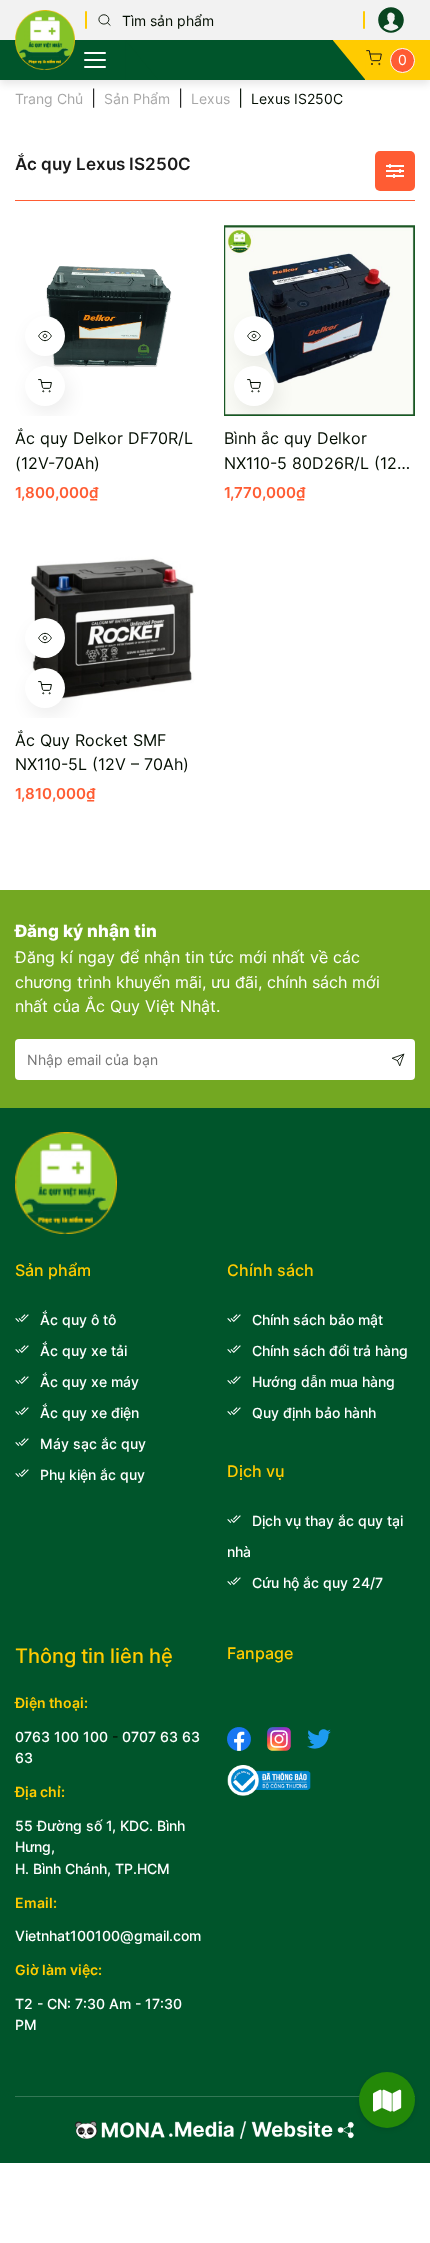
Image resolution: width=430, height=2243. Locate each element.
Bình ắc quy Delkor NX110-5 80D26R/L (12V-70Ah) (319, 452)
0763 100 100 (61, 1736)
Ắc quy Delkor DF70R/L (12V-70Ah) (104, 450)
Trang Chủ (49, 98)
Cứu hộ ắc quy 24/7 (317, 1582)
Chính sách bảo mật (317, 1319)
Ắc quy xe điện (89, 1412)
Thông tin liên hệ (94, 1656)
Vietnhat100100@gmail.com (108, 1935)
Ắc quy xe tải (83, 1350)
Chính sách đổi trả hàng (330, 1350)
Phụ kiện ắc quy (92, 1474)
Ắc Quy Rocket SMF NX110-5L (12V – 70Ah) (102, 752)
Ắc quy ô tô (78, 1319)
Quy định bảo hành (314, 1412)
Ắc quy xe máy (89, 1381)
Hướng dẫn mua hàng (323, 1381)
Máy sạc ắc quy (93, 1443)
